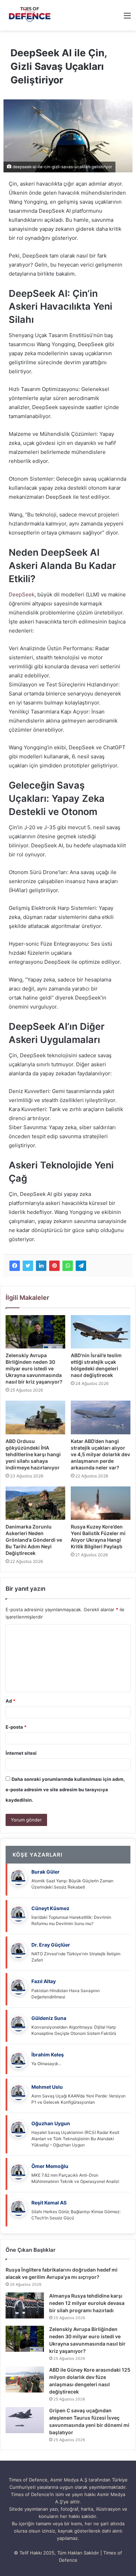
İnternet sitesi (21, 1753)
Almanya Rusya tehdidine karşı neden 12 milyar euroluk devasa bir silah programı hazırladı (87, 2303)
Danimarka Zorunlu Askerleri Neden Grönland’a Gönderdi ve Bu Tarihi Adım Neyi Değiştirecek (34, 1540)
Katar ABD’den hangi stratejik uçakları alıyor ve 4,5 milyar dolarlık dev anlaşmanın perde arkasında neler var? (100, 1454)
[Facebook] (15, 1266)
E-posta (16, 1727)
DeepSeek (22, 594)
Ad (10, 1701)
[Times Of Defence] (31, 15)
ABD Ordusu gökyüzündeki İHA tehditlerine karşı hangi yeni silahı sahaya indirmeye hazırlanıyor (33, 1454)
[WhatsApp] (68, 1266)
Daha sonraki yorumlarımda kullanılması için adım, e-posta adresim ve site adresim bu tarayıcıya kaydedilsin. (65, 1790)
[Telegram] (81, 1266)
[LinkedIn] (41, 1266)
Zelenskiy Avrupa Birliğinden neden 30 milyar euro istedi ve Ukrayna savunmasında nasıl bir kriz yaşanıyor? (34, 1368)
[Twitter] (28, 1266)
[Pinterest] (54, 1266)
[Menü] (127, 18)
